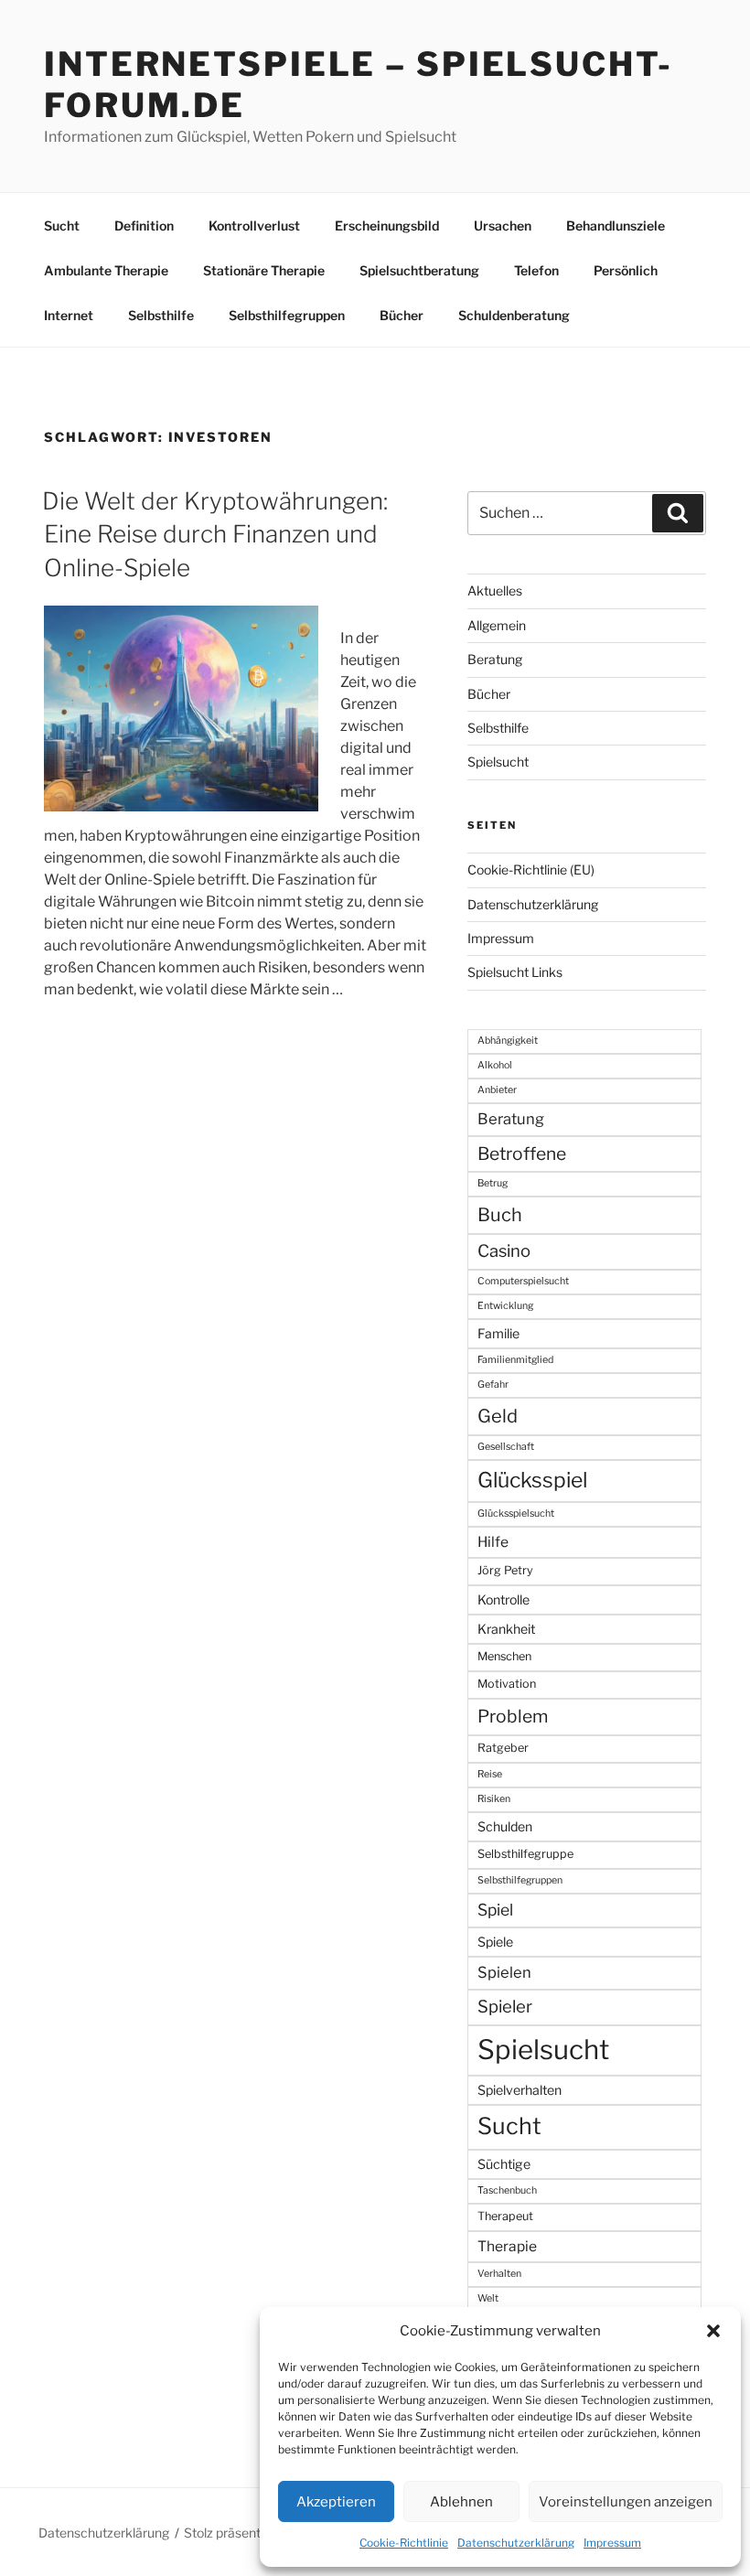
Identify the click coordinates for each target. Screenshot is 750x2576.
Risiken (494, 1799)
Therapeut (505, 2216)
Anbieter (497, 1090)
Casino (504, 1251)
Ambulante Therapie (106, 270)
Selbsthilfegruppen (287, 315)
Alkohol (495, 1065)
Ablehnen (461, 2502)
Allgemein (497, 625)
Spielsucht (498, 762)
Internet (69, 315)
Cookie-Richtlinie (404, 2543)
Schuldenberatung (514, 315)
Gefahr (493, 1385)
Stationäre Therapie (264, 270)
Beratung (495, 659)
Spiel (495, 1910)
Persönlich (626, 270)
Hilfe (493, 1542)
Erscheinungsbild (387, 225)
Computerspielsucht (523, 1281)
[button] (713, 2331)
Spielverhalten (520, 2090)
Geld (498, 1416)
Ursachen (503, 225)
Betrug (493, 1183)
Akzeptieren (336, 2502)
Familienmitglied (515, 1360)
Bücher (402, 315)
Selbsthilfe (161, 315)
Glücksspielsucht (516, 1513)
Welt (488, 2298)
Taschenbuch (507, 2190)
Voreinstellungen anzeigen (626, 2502)
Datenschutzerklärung (516, 2543)
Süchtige (504, 2164)
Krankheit (506, 1629)
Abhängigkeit (508, 1041)
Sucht (62, 225)
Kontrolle (504, 1599)
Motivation (507, 1684)
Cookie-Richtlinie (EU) (531, 869)
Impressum (612, 2543)
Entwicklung (505, 1306)
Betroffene (522, 1154)
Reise (490, 1774)
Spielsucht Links (515, 972)
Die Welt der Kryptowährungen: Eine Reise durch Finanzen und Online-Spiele (215, 534)
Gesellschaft (506, 1447)
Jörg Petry (505, 1570)
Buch (500, 1215)
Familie (498, 1333)
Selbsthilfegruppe (525, 1854)
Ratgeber (503, 1748)
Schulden (505, 1826)
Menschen (504, 1656)
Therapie (507, 2246)
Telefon (536, 270)
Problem (513, 1716)
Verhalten (499, 2274)
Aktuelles (495, 590)
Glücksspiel (532, 1480)
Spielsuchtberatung (419, 270)
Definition (144, 225)
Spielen (504, 1972)
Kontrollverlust (254, 225)
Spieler (505, 2007)
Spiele (495, 1942)
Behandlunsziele (616, 225)
